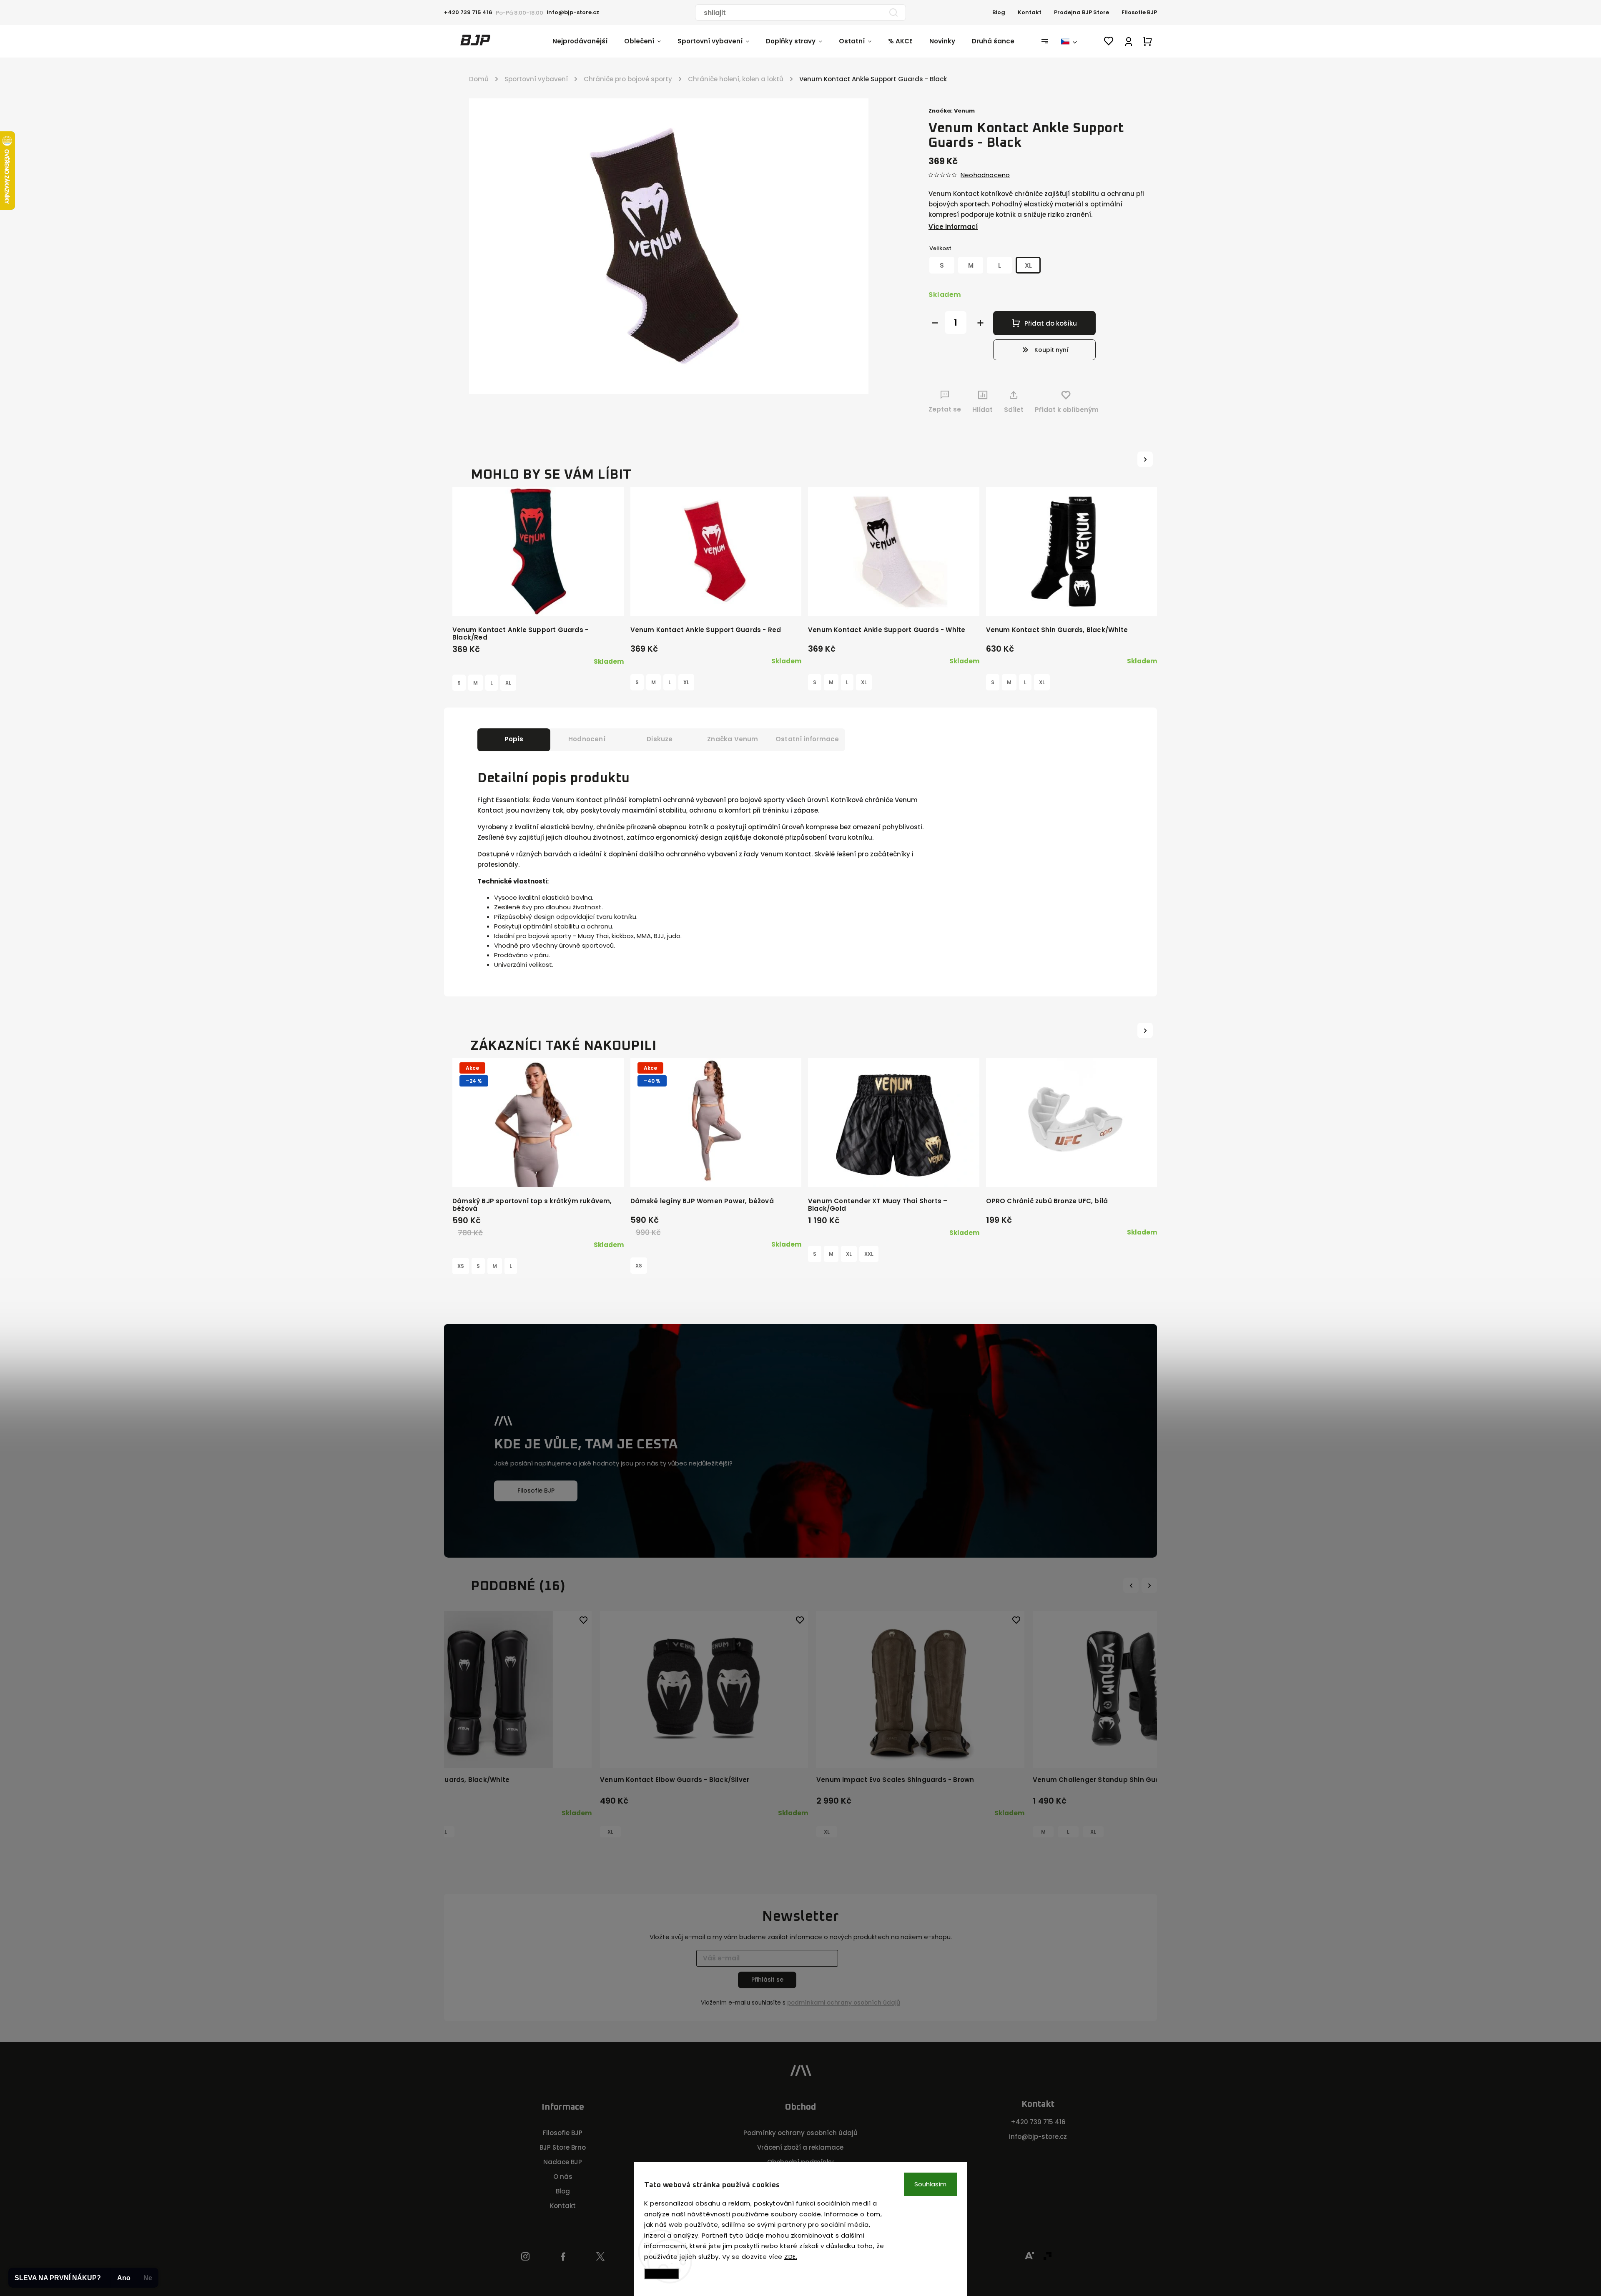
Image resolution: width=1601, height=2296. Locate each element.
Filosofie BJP (1139, 12)
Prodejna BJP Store (1082, 12)
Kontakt (1030, 12)
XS (461, 1266)
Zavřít (1121, 425)
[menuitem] (588, 41)
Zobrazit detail (538, 601)
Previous (1132, 1585)
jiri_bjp (601, 2257)
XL (508, 683)
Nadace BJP (563, 2162)
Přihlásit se (767, 1980)
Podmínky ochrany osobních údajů (800, 2133)
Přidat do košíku (1051, 323)
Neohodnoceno (985, 175)
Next (1150, 1585)
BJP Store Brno (563, 2147)
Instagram (525, 2257)
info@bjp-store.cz (1038, 2137)
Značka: (952, 111)
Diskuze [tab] (660, 739)
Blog (999, 12)
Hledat (893, 13)
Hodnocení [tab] (587, 739)
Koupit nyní (1051, 350)
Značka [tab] (733, 739)
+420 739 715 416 (1038, 2122)
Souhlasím (930, 2184)
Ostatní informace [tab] (807, 739)
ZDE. (791, 2257)
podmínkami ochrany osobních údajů (844, 2003)
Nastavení (662, 2274)
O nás (563, 2177)
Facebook (563, 2257)
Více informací (953, 227)
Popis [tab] (514, 739)
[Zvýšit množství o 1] (980, 323)
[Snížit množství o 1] (935, 323)
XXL (869, 1254)
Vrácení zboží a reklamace (800, 2147)
